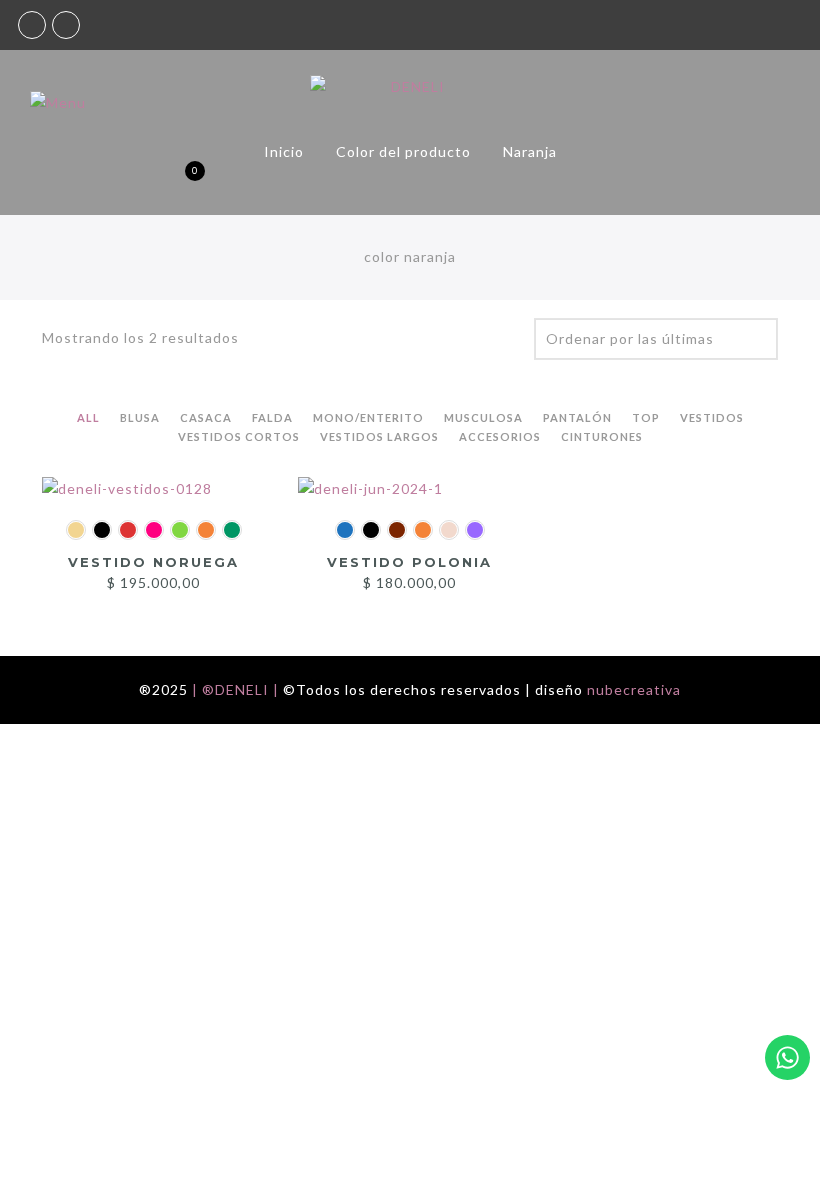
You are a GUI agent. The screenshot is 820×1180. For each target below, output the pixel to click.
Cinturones (602, 436)
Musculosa (483, 417)
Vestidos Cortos (239, 436)
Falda (272, 417)
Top (646, 417)
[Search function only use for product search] (73, 180)
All (88, 417)
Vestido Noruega (153, 562)
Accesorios (500, 436)
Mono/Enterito (368, 417)
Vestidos (712, 417)
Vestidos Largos (379, 436)
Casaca (206, 417)
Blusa (140, 417)
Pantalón (577, 417)
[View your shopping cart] (178, 180)
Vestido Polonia (409, 562)
